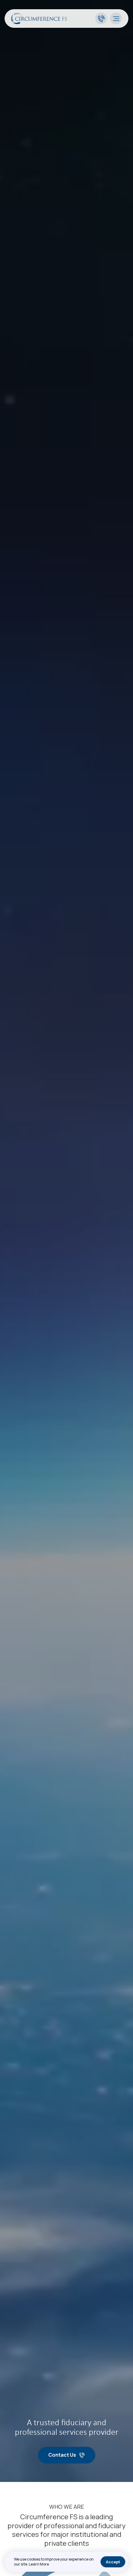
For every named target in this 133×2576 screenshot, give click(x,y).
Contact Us (62, 2455)
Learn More (39, 2564)
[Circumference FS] (39, 22)
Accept (113, 2562)
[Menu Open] (116, 19)
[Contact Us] (101, 19)
